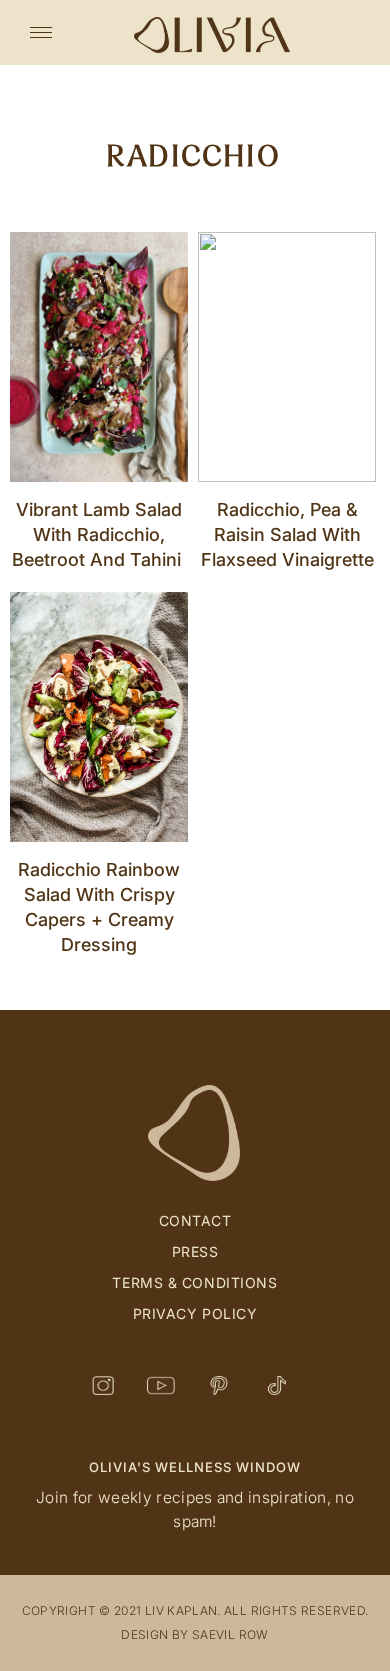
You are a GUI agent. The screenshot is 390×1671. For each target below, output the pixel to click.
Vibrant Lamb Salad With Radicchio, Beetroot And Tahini (99, 534)
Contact (195, 1220)
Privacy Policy (195, 1313)
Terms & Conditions (194, 1282)
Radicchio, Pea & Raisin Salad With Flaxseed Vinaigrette (287, 534)
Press (195, 1251)
